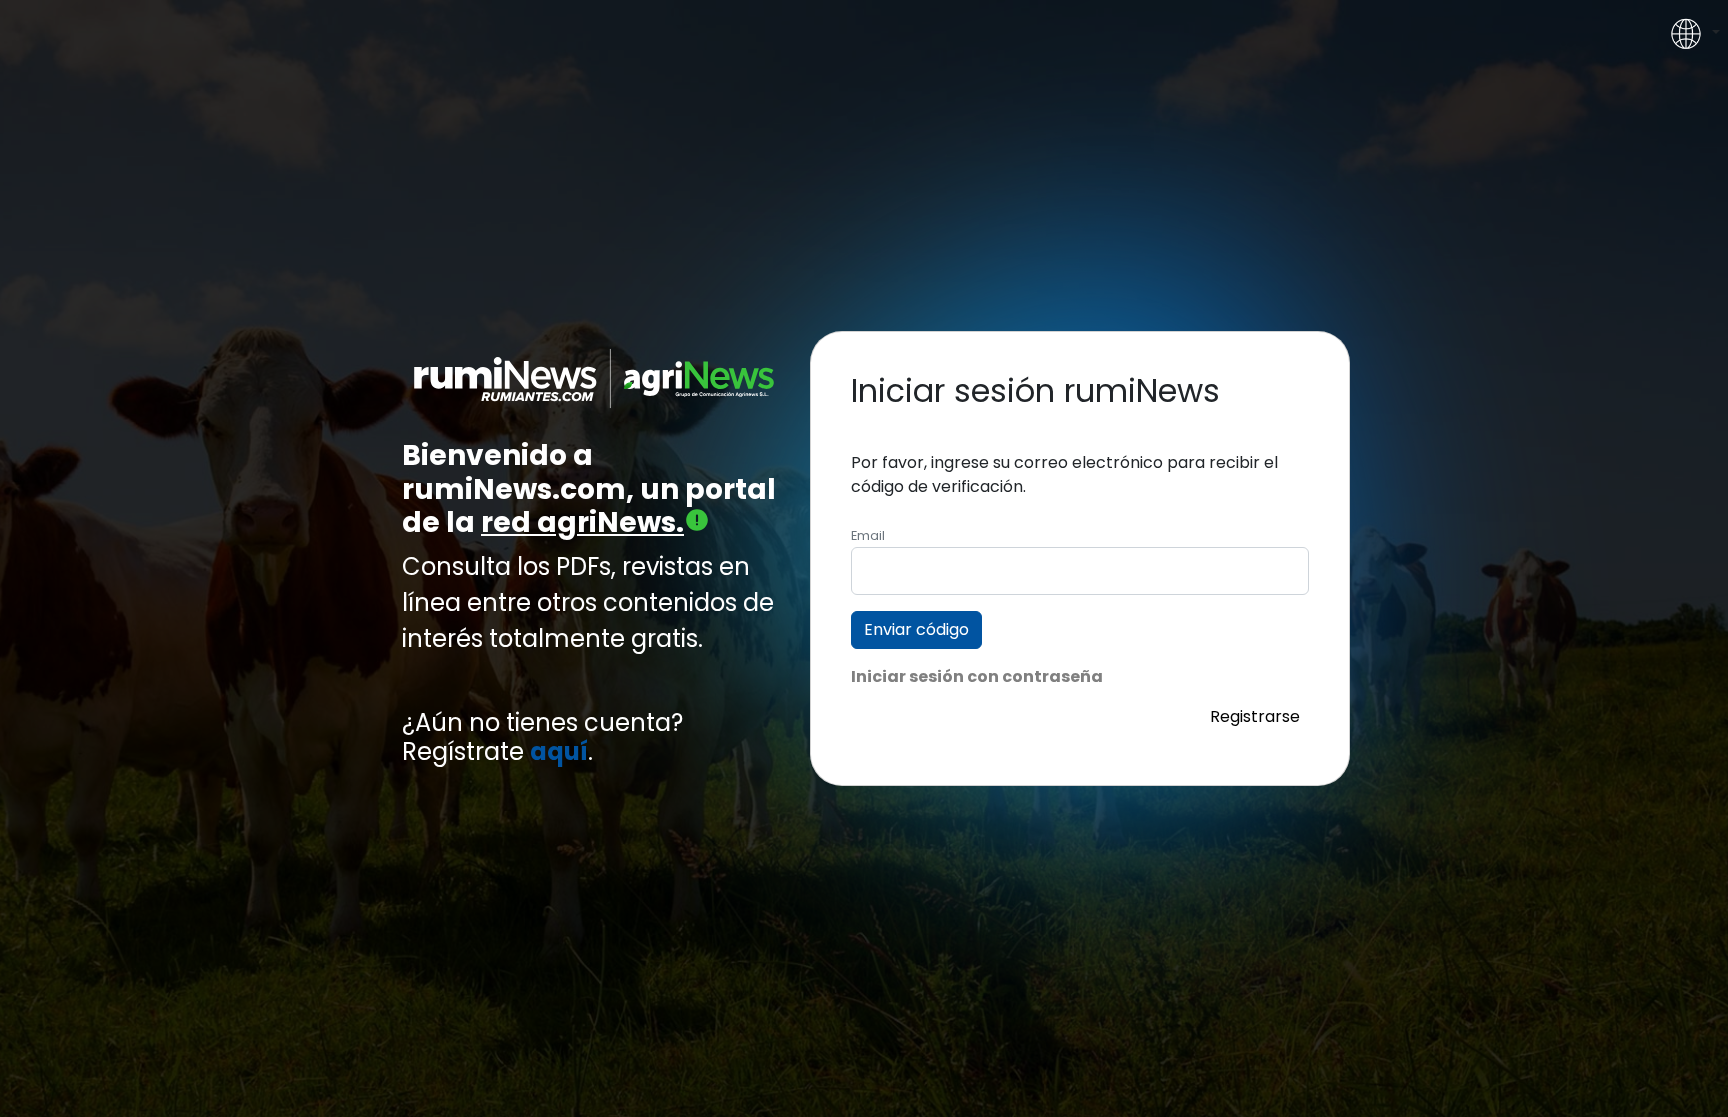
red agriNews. (582, 522)
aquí (559, 752)
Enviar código (916, 629)
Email (868, 535)
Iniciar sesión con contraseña (977, 676)
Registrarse (1255, 716)
